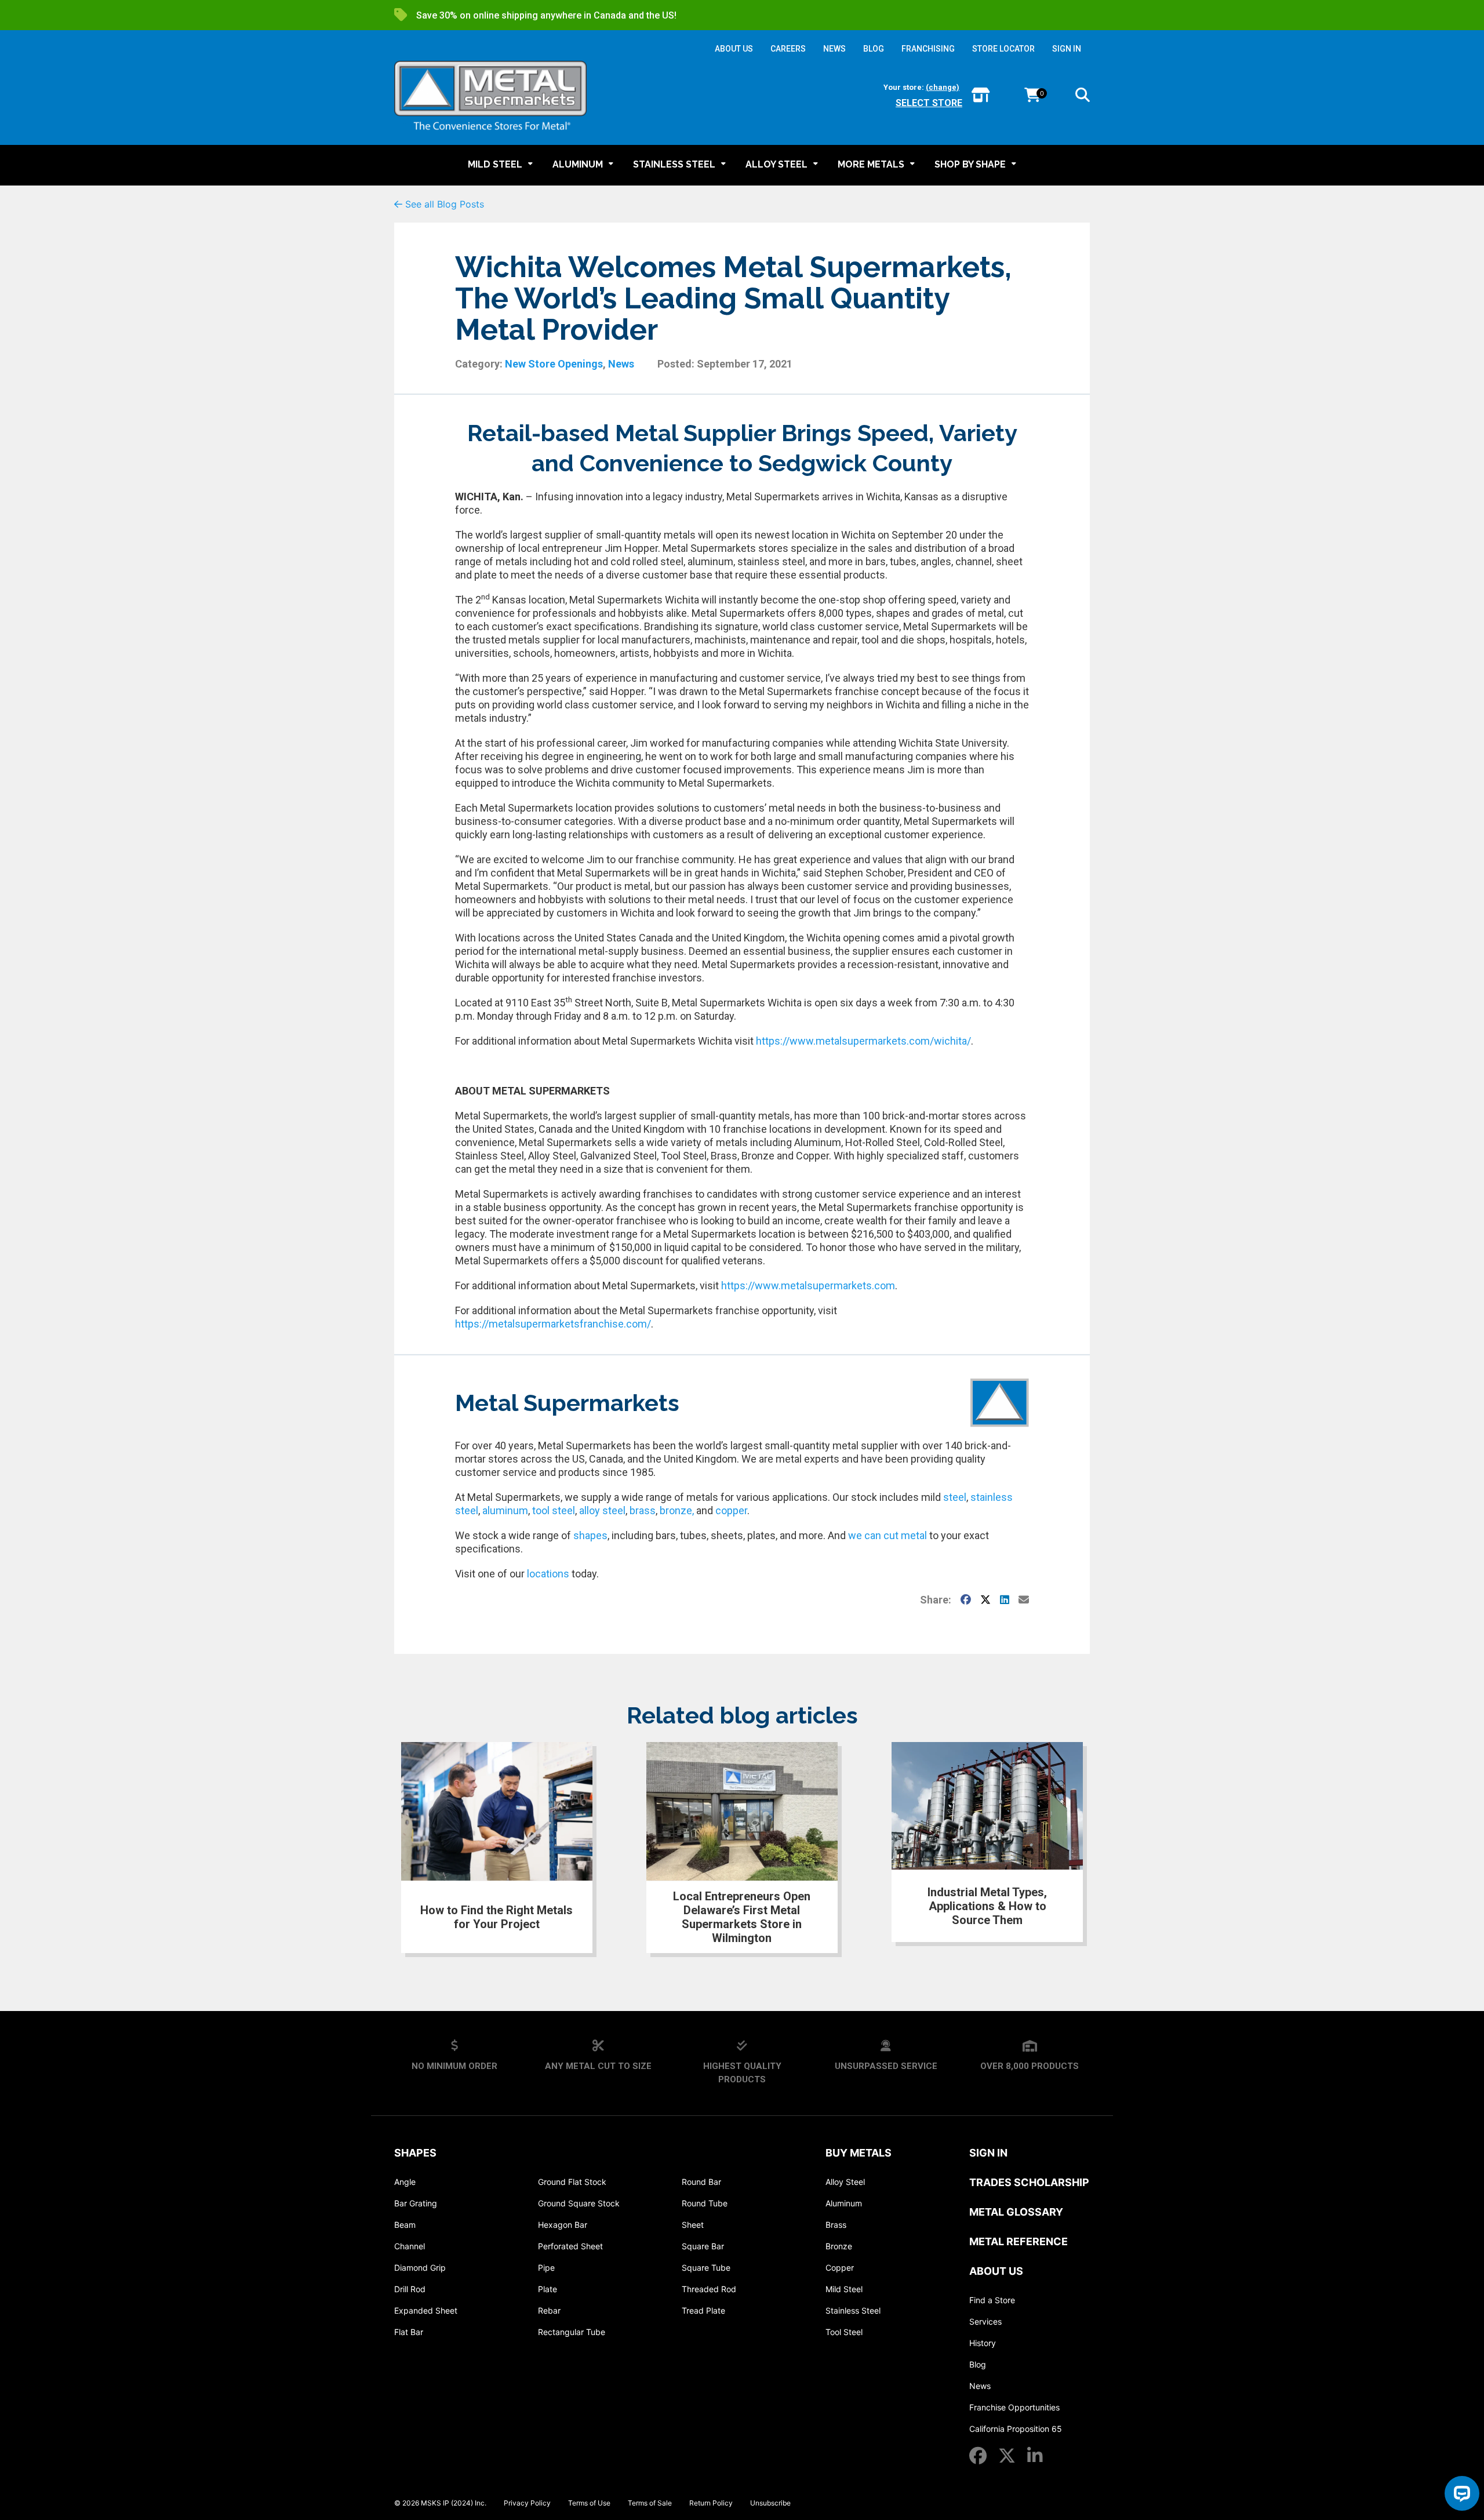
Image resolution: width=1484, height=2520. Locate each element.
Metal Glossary (1016, 2212)
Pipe (546, 2268)
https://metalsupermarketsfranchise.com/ (553, 1324)
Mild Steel (844, 2289)
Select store (929, 103)
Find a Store (992, 2300)
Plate (548, 2289)
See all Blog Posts (443, 204)
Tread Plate (703, 2310)
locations (548, 1574)
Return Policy (711, 2503)
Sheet (693, 2225)
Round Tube (705, 2203)
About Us (996, 2271)
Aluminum (844, 2203)
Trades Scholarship (1029, 2182)
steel (954, 1497)
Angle (405, 2182)
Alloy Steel (845, 2182)
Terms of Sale (650, 2503)
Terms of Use (589, 2503)
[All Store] (981, 96)
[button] (1083, 97)
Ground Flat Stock (572, 2182)
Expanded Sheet (426, 2310)
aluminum (505, 1510)
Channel (410, 2246)
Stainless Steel (853, 2310)
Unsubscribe (770, 2503)
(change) (943, 87)
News (621, 364)
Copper (840, 2268)
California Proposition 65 (1016, 2429)
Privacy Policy (527, 2503)
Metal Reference (1019, 2241)
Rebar (549, 2310)
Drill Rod (410, 2289)
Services (985, 2321)
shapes (590, 1535)
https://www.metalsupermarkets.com (808, 1286)
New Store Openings (554, 364)
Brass (836, 2225)
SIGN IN (1067, 49)
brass (643, 1510)
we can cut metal (888, 1535)
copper (731, 1510)
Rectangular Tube (572, 2332)
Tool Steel (844, 2332)
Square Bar (703, 2246)
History (983, 2343)
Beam (405, 2225)
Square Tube (706, 2268)
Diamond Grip (420, 2268)
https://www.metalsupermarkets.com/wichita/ (863, 1041)
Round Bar (701, 2182)
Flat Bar (409, 2332)
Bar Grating (416, 2203)
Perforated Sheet (570, 2246)
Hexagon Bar (563, 2225)
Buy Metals (859, 2153)
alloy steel (602, 1510)
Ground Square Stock (579, 2203)
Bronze (839, 2246)
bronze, (677, 1510)
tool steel (554, 1510)
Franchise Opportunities (1014, 2407)
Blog (978, 2364)
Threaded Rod (709, 2289)
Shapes (415, 2153)
